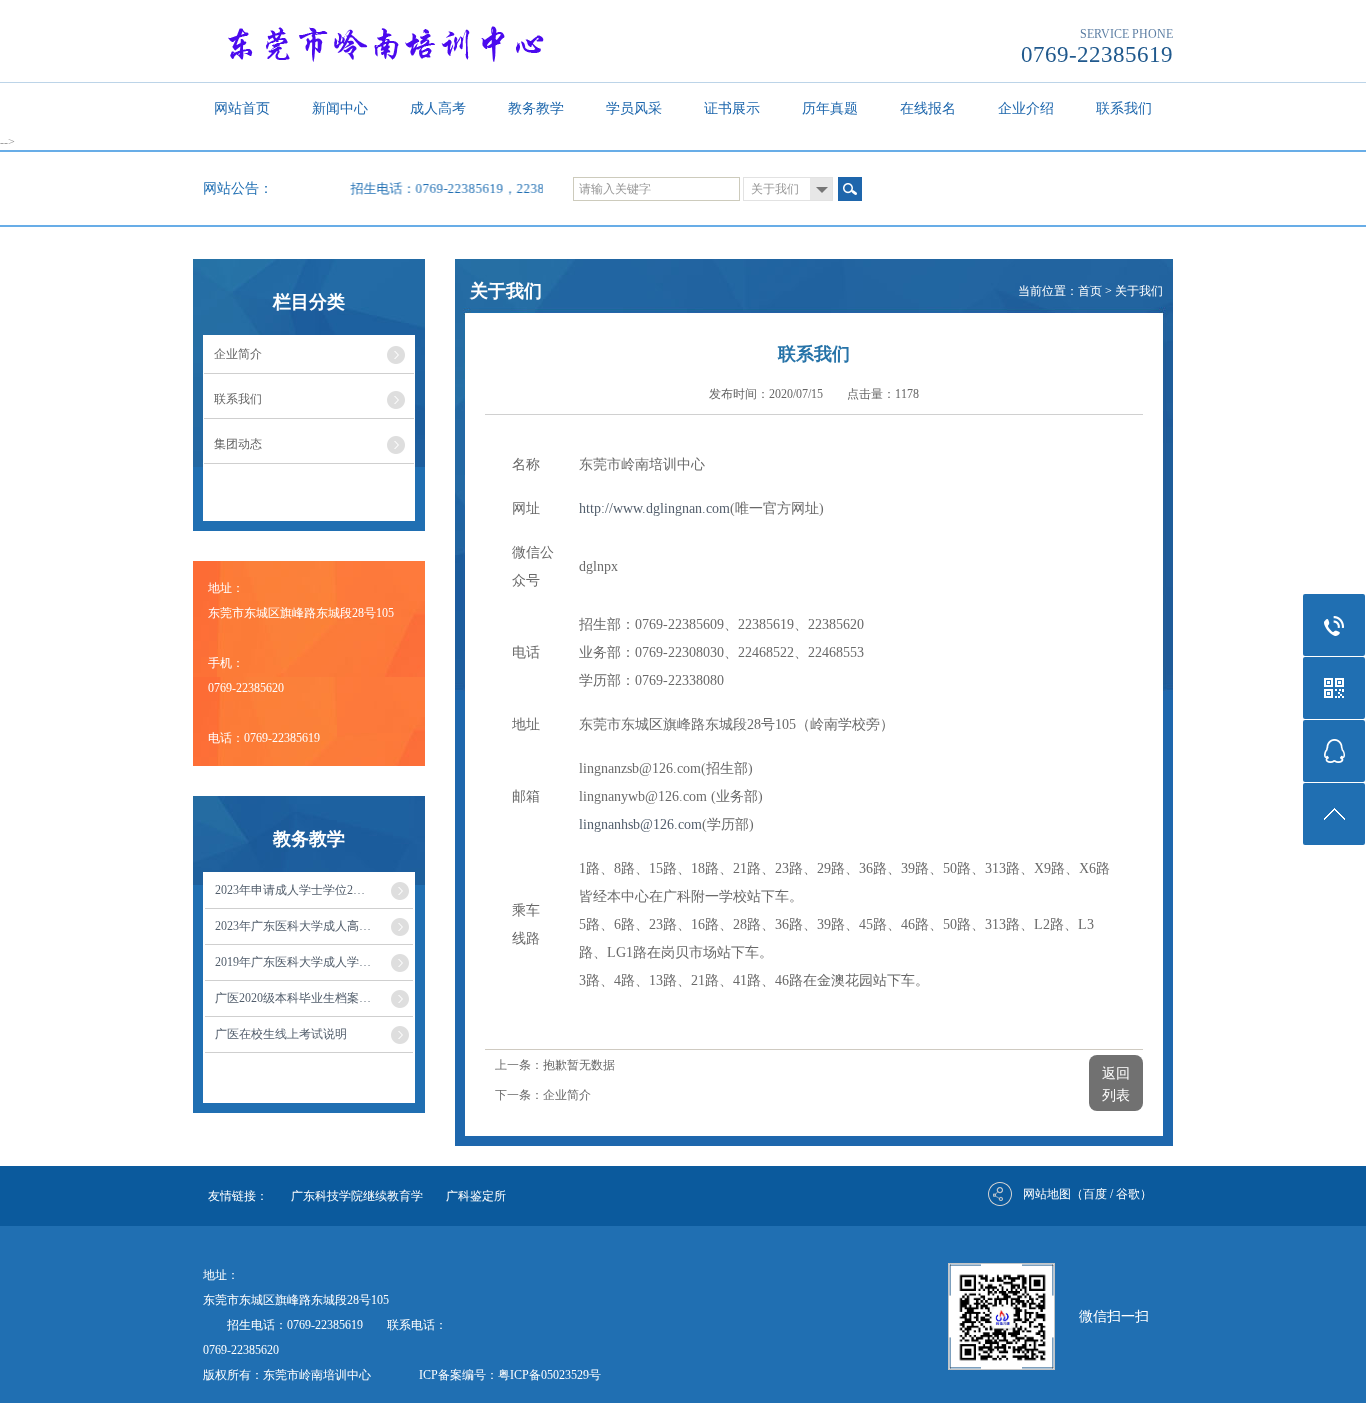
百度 (1095, 1194)
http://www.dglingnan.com (654, 508)
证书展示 (732, 108)
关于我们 (1139, 291)
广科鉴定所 (476, 1196)
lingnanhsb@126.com (640, 824)
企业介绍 (1026, 108)
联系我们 (1124, 108)
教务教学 (536, 108)
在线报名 (928, 108)
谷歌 (1128, 1194)
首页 (1090, 291)
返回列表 (1116, 1084)
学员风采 (634, 108)
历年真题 (830, 108)
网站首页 (242, 108)
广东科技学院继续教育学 (357, 1196)
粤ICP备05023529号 (549, 1375)
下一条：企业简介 (543, 1095)
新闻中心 (340, 108)
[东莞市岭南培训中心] (415, 42)
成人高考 (438, 108)
